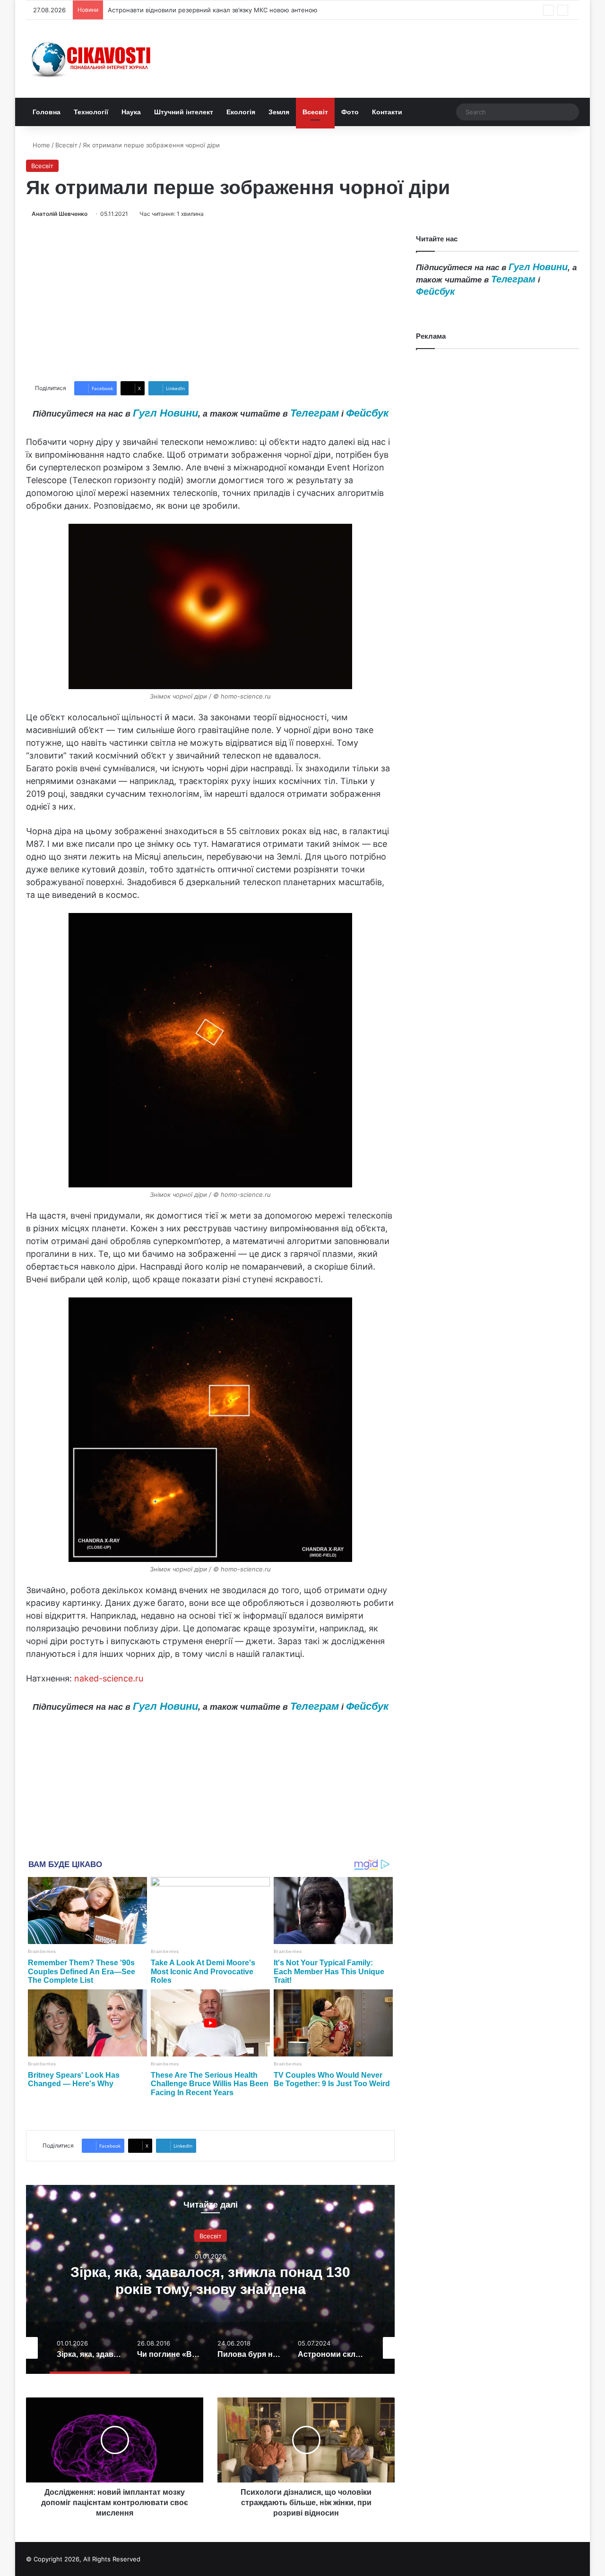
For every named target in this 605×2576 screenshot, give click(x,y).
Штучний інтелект (184, 112)
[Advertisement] (210, 300)
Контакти (387, 112)
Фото (350, 112)
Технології (91, 112)
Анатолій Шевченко (60, 214)
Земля (279, 112)
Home (40, 145)
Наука (131, 112)
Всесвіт (315, 112)
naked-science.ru (109, 1678)
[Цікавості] (92, 59)
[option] (210, 2279)
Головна (47, 112)
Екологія (241, 112)
